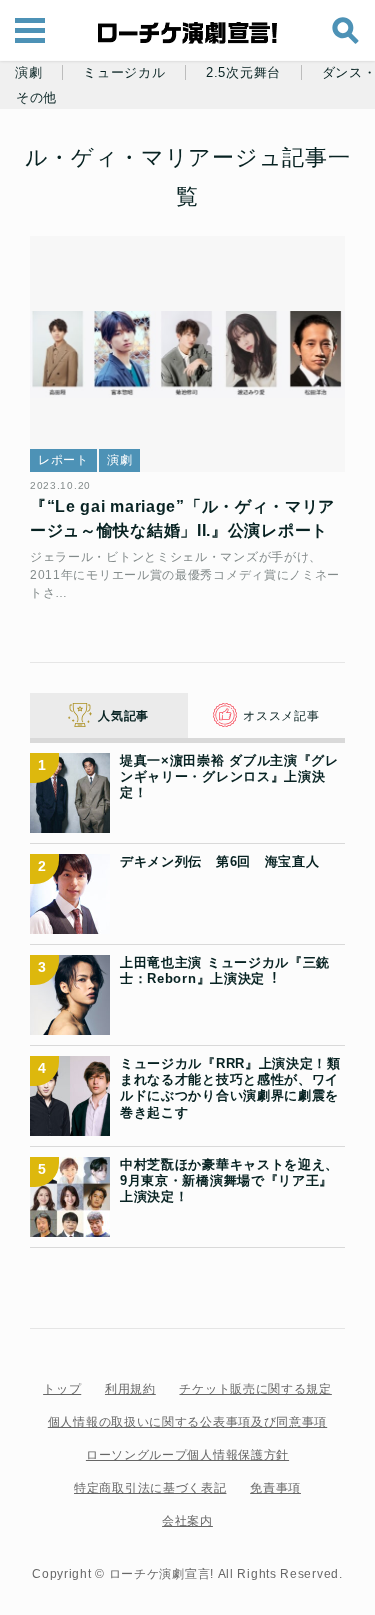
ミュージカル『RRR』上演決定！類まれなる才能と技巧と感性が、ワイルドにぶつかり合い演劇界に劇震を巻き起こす (230, 1088)
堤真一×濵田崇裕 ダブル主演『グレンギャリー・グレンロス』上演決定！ (229, 777)
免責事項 (275, 1488)
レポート (63, 460)
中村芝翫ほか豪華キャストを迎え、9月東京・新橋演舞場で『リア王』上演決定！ (229, 1181)
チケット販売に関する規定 (255, 1389)
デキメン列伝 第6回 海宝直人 (220, 861)
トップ (62, 1389)
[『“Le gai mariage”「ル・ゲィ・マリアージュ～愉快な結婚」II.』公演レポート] (187, 354)
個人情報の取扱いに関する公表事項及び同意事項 (187, 1422)
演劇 (28, 73)
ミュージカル (124, 73)
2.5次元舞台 (243, 73)
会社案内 (187, 1521)
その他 (36, 98)
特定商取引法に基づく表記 (150, 1488)
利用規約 (130, 1389)
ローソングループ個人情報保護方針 (187, 1455)
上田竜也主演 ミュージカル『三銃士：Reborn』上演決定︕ (225, 970)
